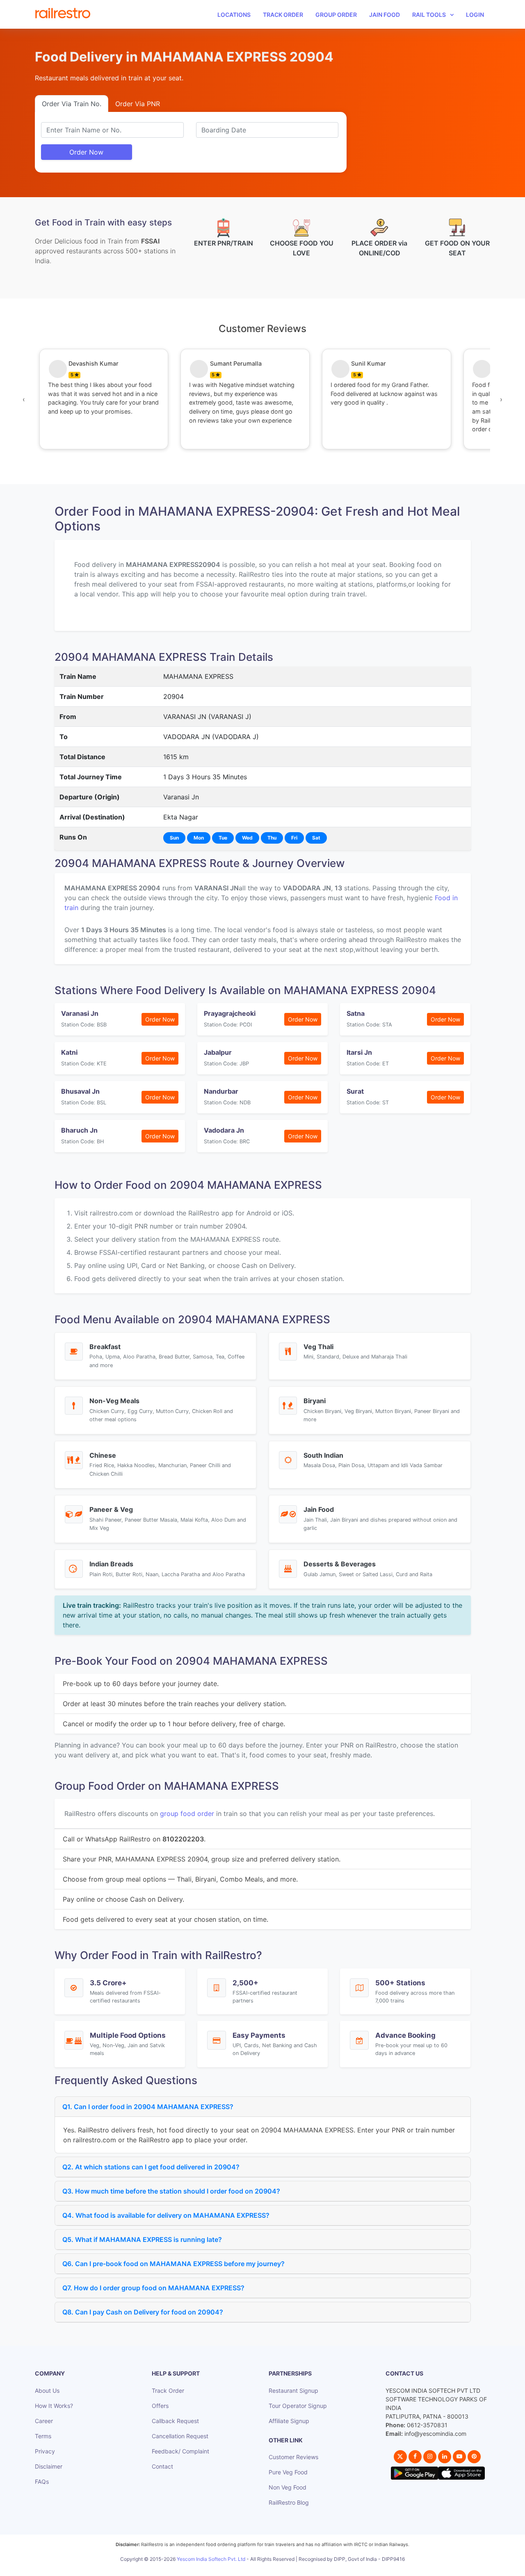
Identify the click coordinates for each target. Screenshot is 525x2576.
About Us (47, 2391)
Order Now (86, 152)
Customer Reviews (293, 2457)
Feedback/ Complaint (180, 2451)
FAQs (42, 2482)
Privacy (45, 2451)
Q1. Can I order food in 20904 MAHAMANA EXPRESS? (148, 2107)
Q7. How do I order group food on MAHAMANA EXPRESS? (153, 2288)
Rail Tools (429, 15)
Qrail (289, 2568)
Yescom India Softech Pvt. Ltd (211, 2559)
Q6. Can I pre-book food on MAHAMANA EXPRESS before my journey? (173, 2264)
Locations (234, 15)
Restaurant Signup (293, 2391)
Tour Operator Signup (298, 2406)
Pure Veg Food (288, 2472)
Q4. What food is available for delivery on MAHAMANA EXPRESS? (166, 2215)
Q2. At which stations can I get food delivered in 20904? (151, 2167)
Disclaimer (49, 2466)
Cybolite (270, 2568)
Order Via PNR (138, 104)
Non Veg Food (288, 2487)
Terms (43, 2436)
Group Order (336, 15)
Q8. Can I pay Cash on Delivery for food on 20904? (143, 2312)
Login (475, 15)
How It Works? (54, 2406)
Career (44, 2421)
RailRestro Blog (289, 2502)
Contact (162, 2466)
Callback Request (175, 2421)
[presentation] (24, 399)
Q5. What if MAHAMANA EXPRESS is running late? (142, 2239)
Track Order (283, 15)
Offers (160, 2406)
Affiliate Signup (289, 2421)
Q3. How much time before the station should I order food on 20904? (171, 2191)
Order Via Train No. (72, 104)
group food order (187, 1814)
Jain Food (385, 15)
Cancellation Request (180, 2436)
